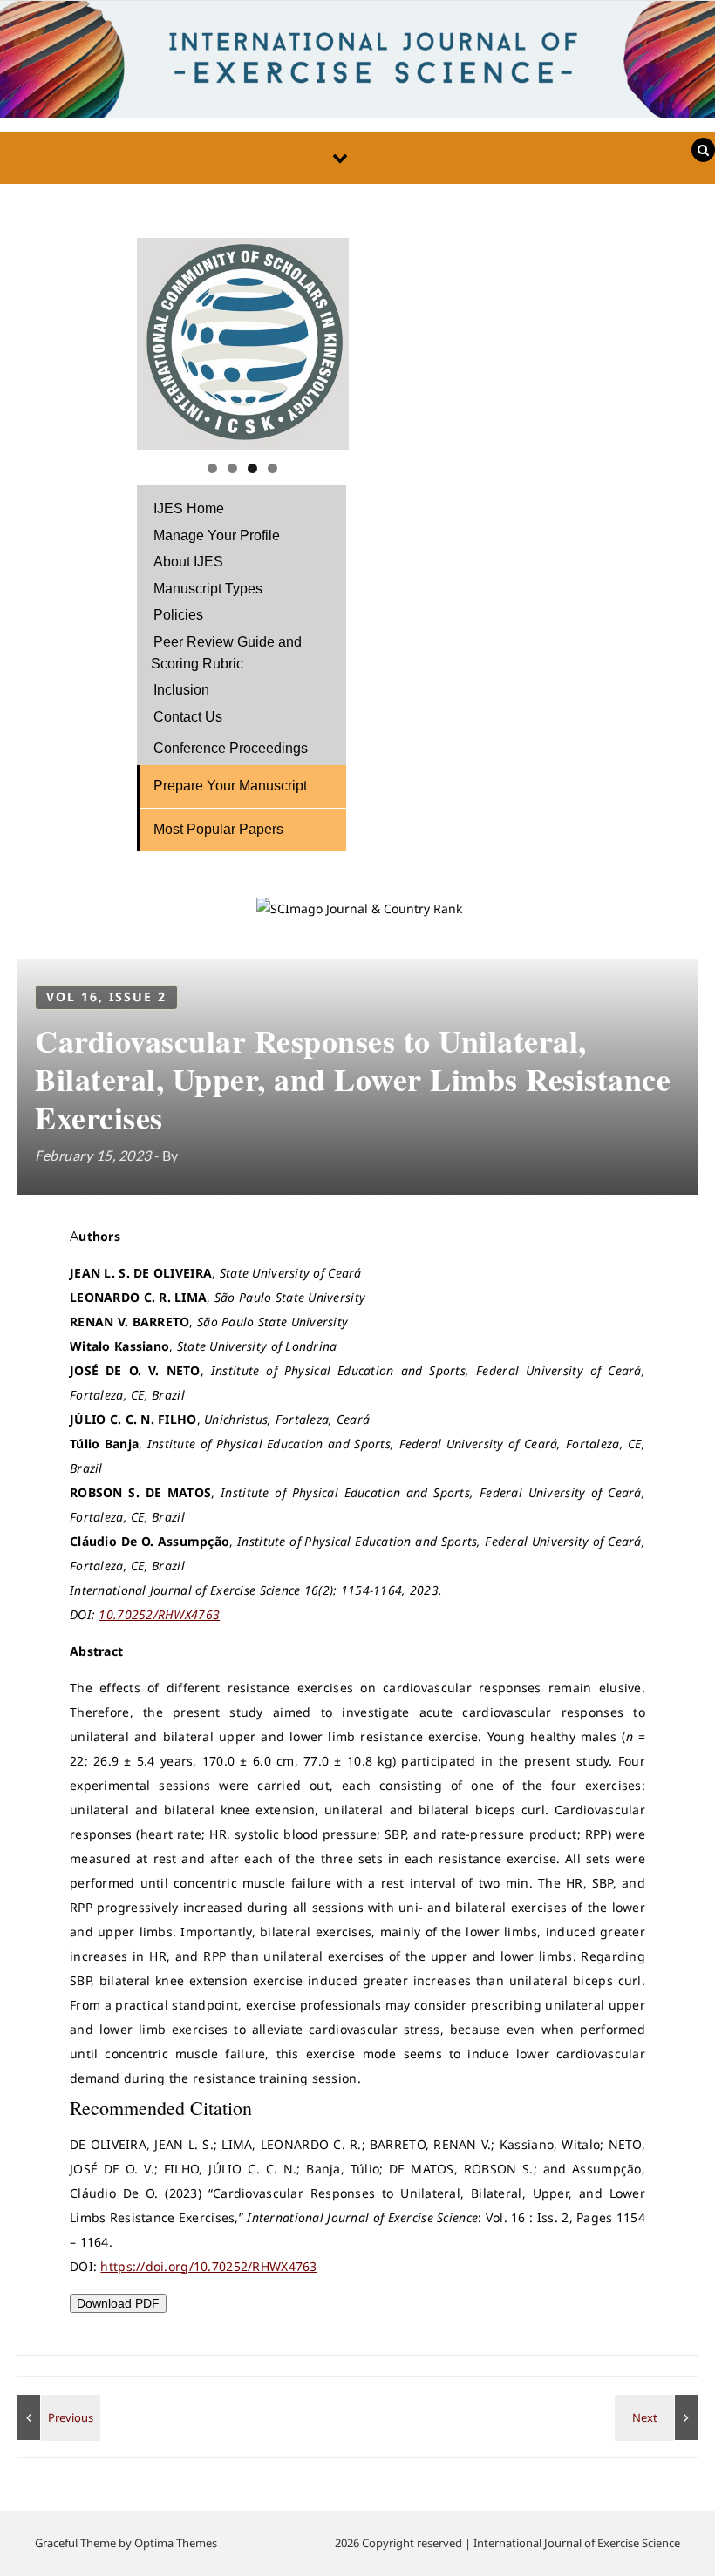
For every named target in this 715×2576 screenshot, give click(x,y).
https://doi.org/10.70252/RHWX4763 (208, 2266)
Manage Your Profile (217, 536)
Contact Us (188, 717)
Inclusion (181, 690)
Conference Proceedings (231, 748)
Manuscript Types (208, 589)
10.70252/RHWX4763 (159, 1614)
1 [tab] (212, 468)
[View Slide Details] (243, 344)
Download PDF (118, 2303)
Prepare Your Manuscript (230, 786)
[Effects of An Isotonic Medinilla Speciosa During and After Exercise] (658, 2417)
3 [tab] (252, 468)
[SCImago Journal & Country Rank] (359, 908)
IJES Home (189, 508)
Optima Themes (176, 2543)
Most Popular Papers (218, 829)
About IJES (188, 562)
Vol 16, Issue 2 (106, 997)
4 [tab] (272, 468)
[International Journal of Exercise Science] (357, 64)
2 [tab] (232, 468)
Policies (178, 615)
